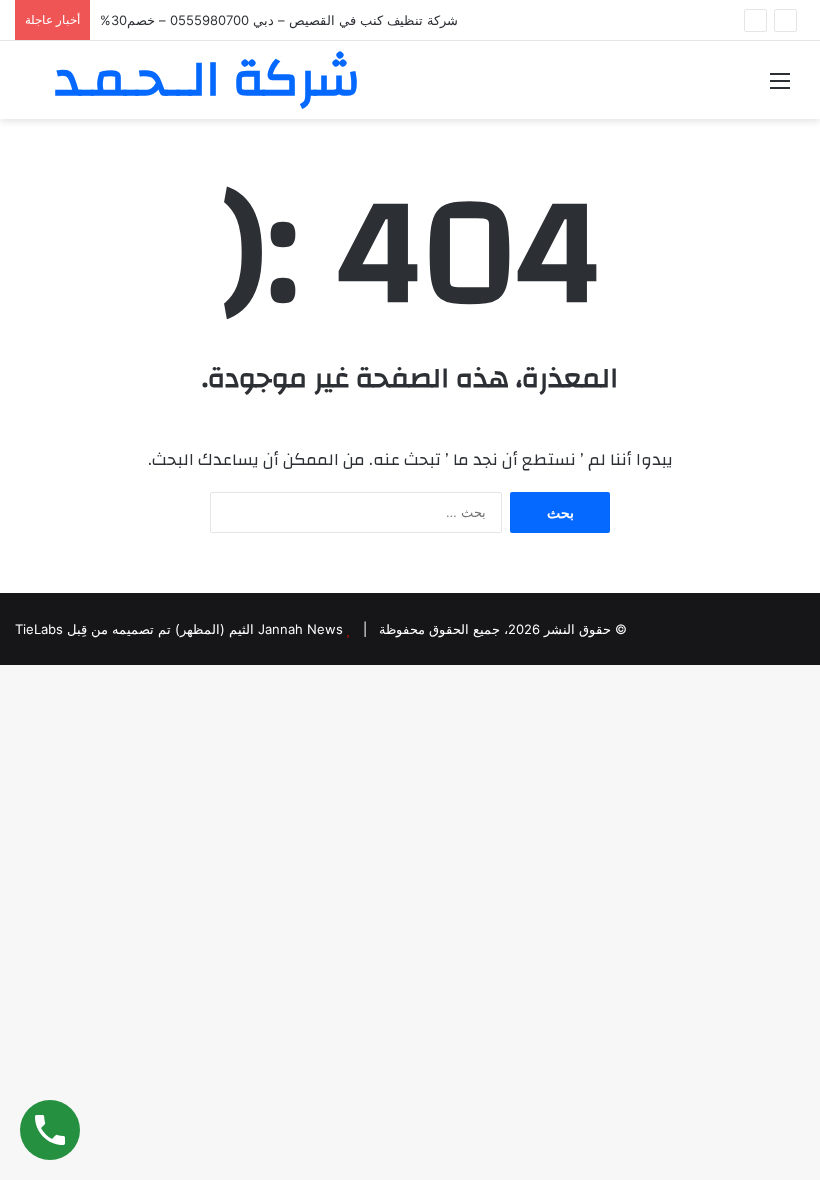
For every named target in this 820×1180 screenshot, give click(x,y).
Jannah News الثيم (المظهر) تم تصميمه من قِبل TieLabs (179, 629)
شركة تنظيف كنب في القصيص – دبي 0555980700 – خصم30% (279, 20)
